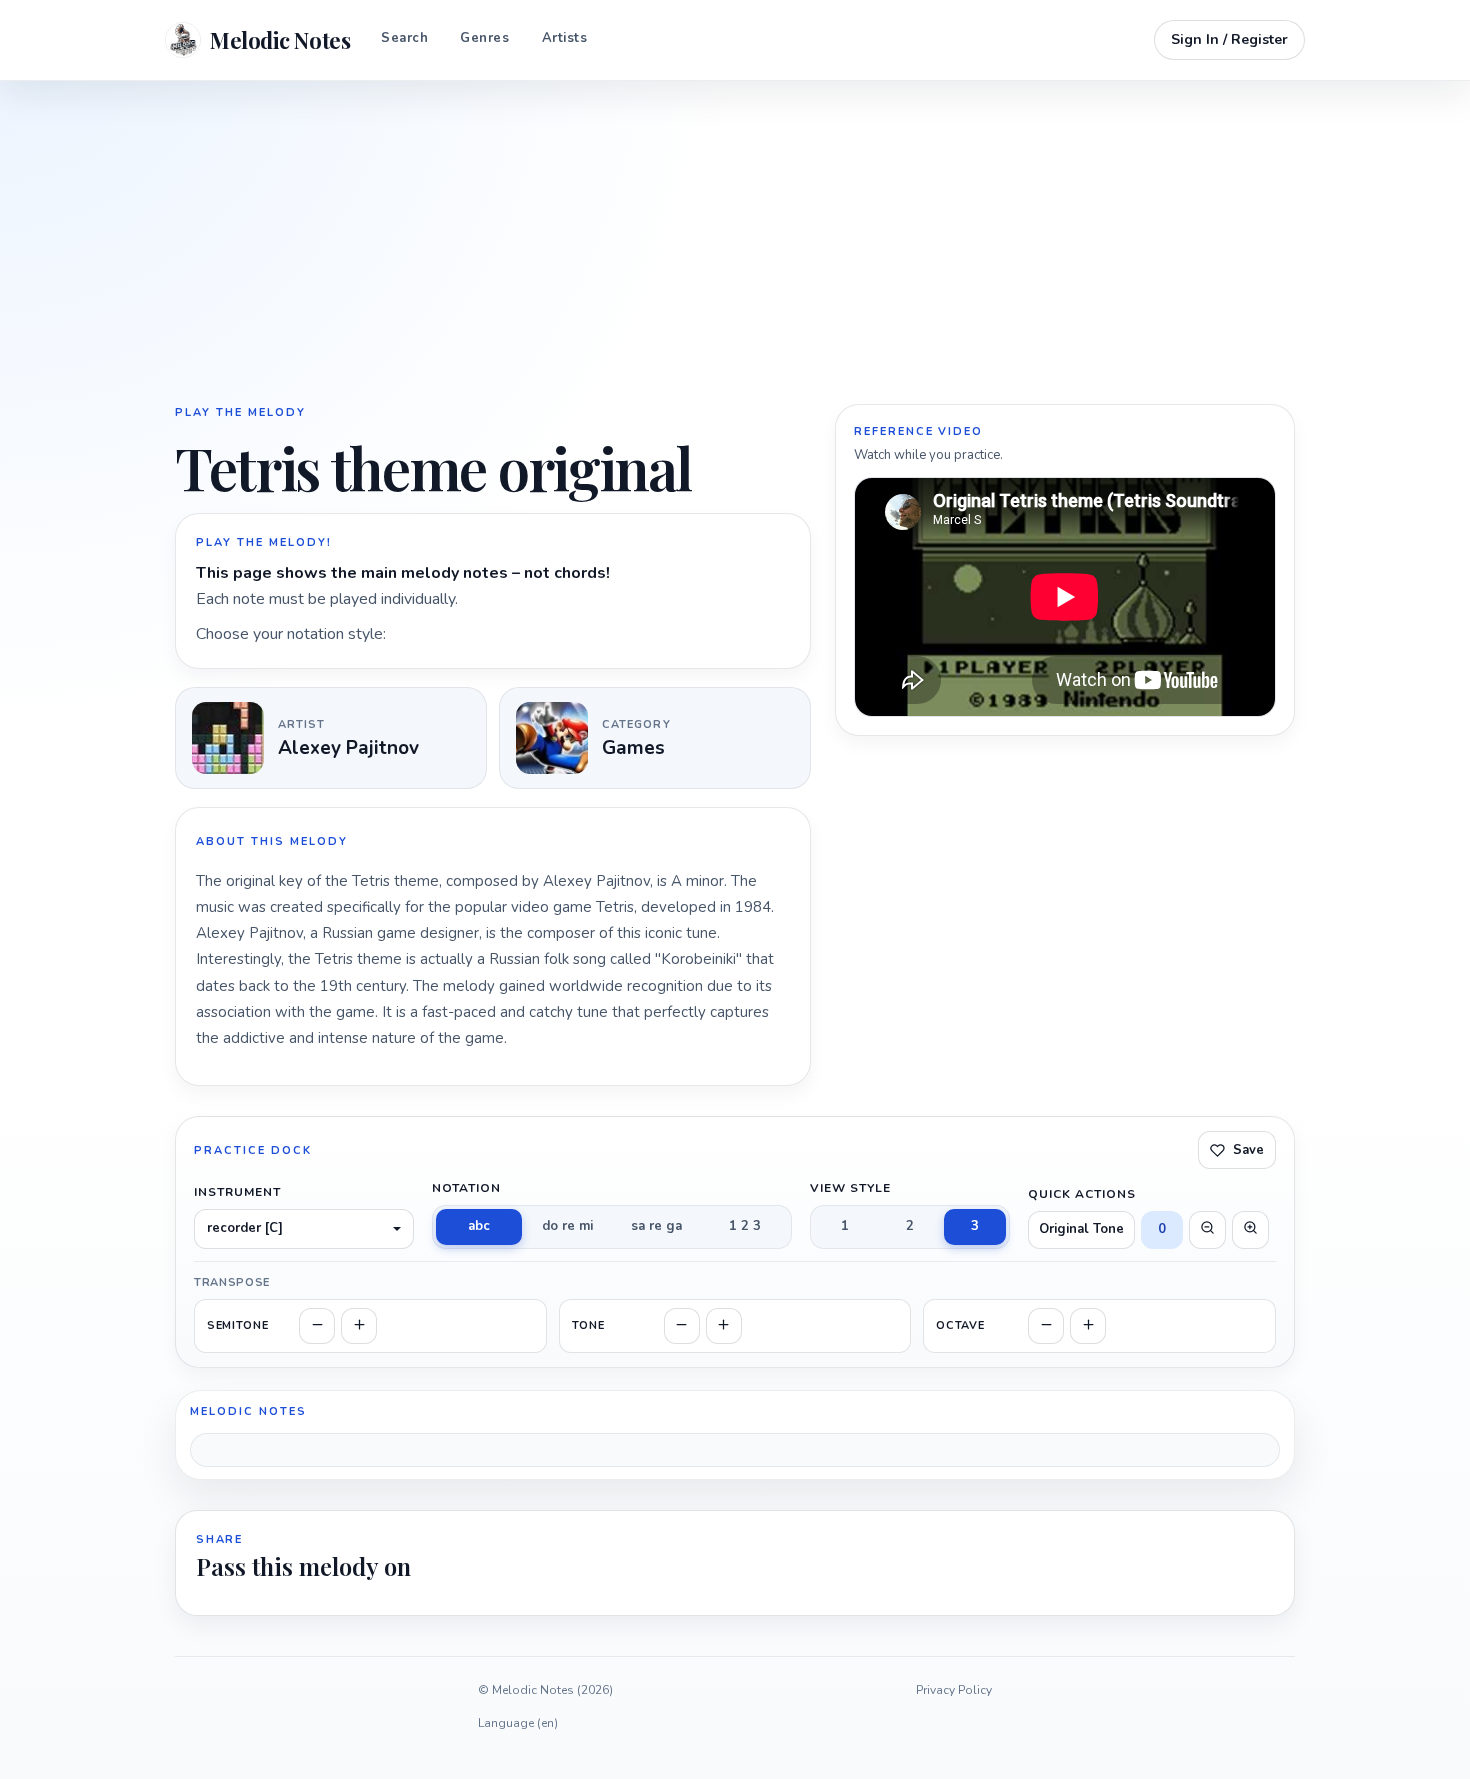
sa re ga (656, 1226)
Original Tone (1081, 1229)
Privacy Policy (954, 1690)
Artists (565, 38)
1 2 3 (745, 1226)
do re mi (567, 1226)
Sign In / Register (1229, 39)
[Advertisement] (735, 240)
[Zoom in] (1250, 1230)
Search (404, 38)
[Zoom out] (1207, 1230)
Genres (484, 38)
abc (479, 1226)
